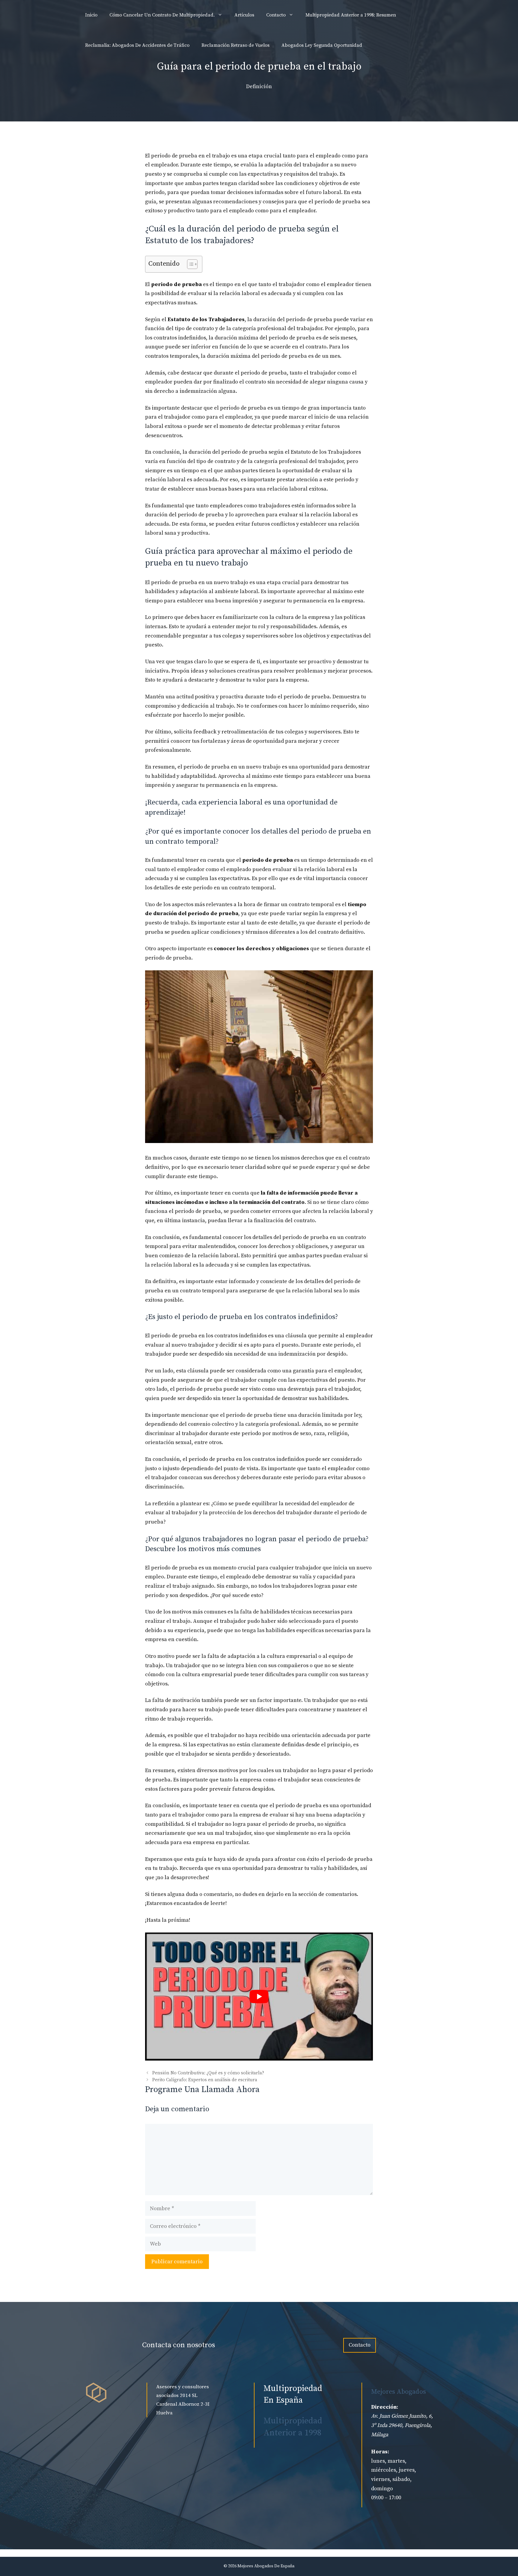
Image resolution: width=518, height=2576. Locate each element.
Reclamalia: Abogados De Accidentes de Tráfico (137, 45)
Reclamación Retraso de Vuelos (235, 45)
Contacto (276, 15)
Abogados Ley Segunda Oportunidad (322, 45)
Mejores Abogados (399, 2392)
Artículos (244, 15)
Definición (259, 87)
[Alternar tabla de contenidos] (189, 264)
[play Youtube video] (259, 1997)
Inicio (91, 15)
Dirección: (385, 2407)
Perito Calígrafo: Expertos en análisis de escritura (205, 2080)
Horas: (380, 2452)
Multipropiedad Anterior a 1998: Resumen (351, 15)
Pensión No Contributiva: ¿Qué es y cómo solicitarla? (208, 2073)
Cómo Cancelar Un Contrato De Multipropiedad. (162, 15)
